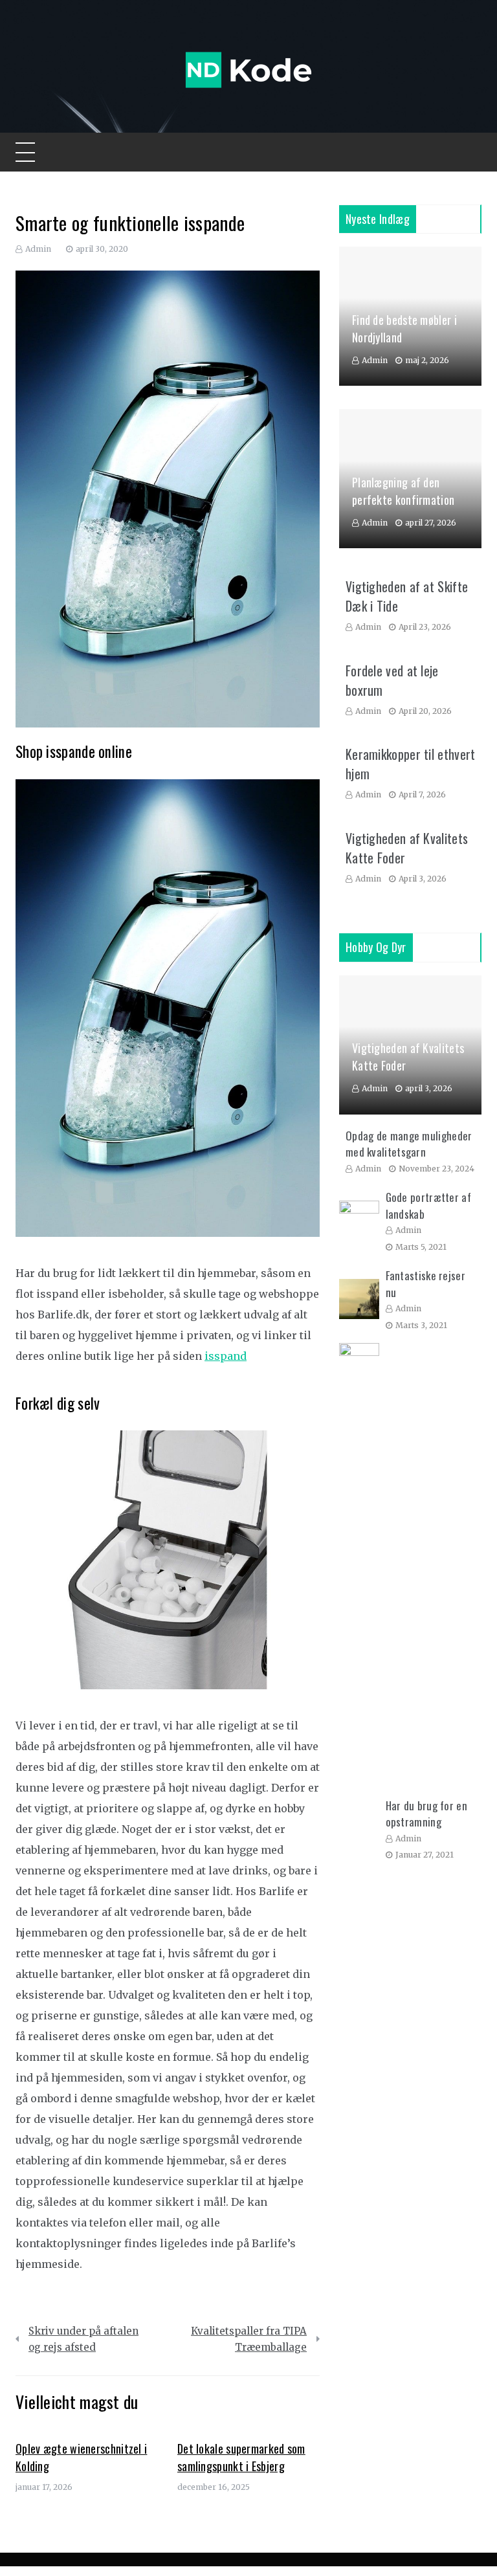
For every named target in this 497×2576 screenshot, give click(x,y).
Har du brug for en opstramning (426, 1814)
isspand (226, 1356)
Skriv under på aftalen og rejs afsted (83, 2339)
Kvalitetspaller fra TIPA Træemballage (249, 2339)
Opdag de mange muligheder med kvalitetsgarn (409, 1144)
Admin (38, 249)
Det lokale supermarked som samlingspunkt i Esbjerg (241, 2457)
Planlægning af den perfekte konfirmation (403, 491)
